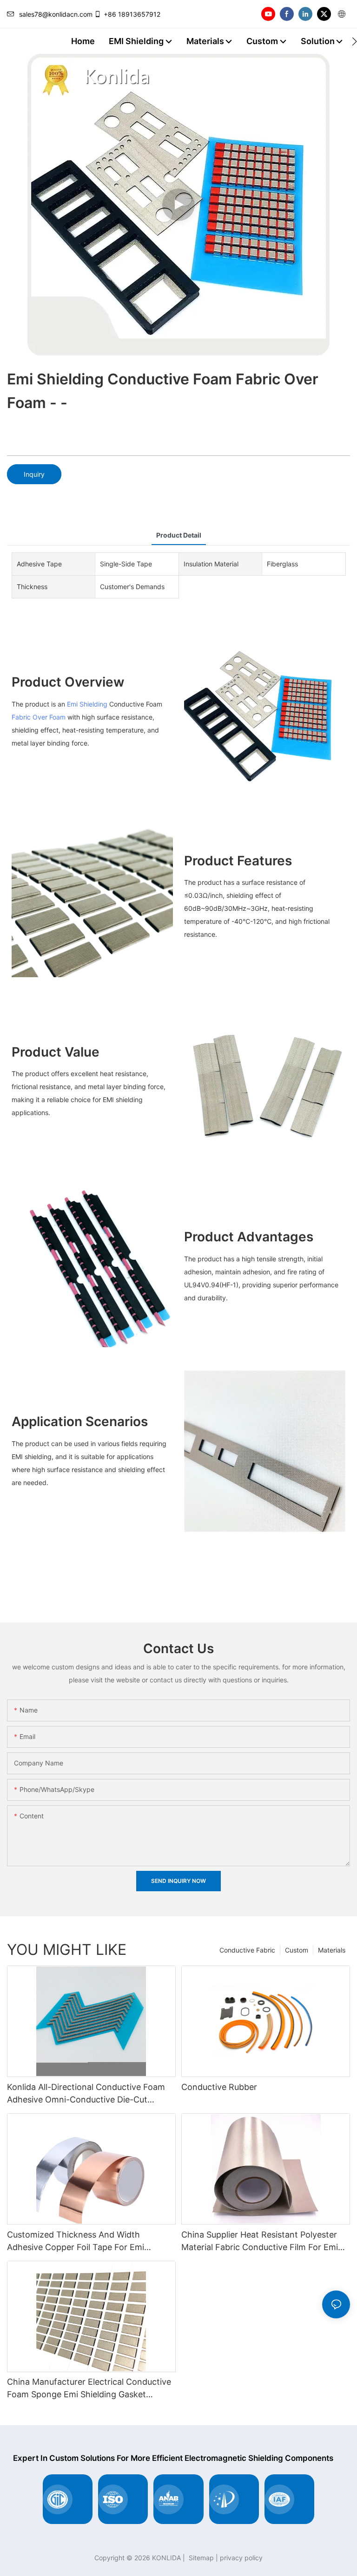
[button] (354, 41)
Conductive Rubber (219, 2087)
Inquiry (34, 474)
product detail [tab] (179, 535)
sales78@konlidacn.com (56, 14)
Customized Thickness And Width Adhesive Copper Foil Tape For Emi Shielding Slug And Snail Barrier (76, 2242)
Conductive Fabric (247, 1950)
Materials (332, 1950)
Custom (297, 1950)
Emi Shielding (88, 704)
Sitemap (200, 2558)
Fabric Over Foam (39, 717)
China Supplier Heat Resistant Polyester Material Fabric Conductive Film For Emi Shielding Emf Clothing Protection (260, 2242)
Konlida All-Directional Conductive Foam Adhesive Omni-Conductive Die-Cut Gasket (86, 2094)
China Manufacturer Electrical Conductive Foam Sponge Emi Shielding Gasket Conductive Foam (89, 2389)
